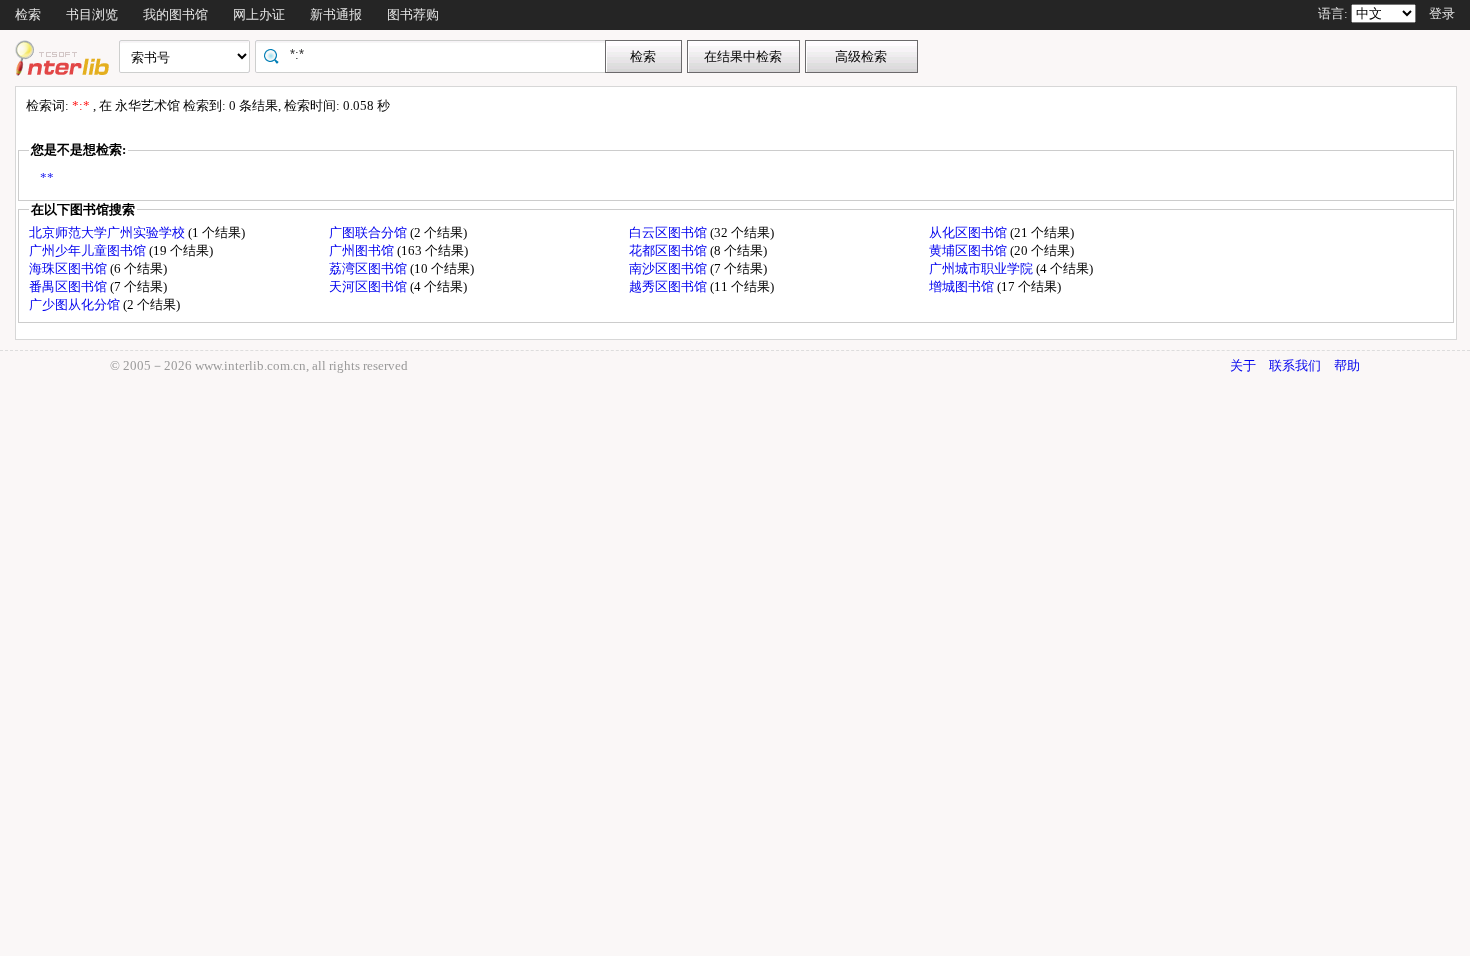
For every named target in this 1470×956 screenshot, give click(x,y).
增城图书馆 (963, 286)
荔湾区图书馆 (369, 268)
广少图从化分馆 (76, 304)
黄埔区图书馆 (969, 250)
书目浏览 (92, 14)
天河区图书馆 (369, 286)
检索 (28, 14)
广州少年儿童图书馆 (89, 250)
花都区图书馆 (669, 250)
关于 (1243, 365)
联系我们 (1295, 365)
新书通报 (336, 14)
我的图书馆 (175, 14)
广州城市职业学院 (982, 268)
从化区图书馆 (969, 232)
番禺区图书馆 (69, 286)
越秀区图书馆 (669, 286)
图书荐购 (413, 14)
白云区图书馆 (669, 232)
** (47, 177)
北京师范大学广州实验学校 (108, 232)
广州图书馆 (363, 250)
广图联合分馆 (369, 232)
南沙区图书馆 (669, 268)
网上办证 (259, 14)
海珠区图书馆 (69, 268)
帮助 (1347, 365)
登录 (1442, 13)
